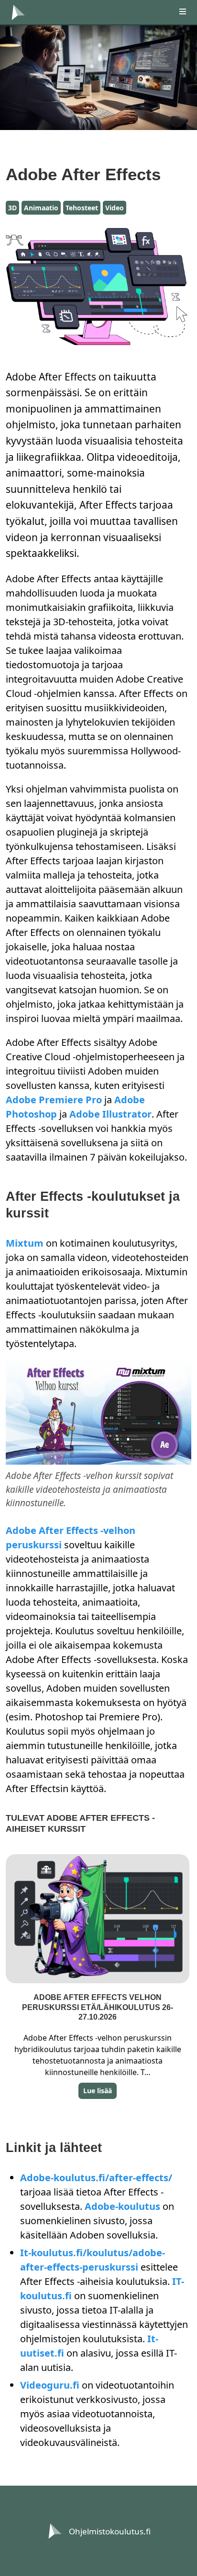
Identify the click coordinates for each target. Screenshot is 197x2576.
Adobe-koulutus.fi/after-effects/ (96, 2178)
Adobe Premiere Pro (54, 1100)
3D (12, 208)
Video (115, 208)
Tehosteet (82, 208)
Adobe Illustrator (110, 1114)
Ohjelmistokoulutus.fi (110, 2531)
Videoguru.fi (50, 2385)
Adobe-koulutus (122, 2206)
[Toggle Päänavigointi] (178, 12)
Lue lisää (98, 2091)
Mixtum (25, 1243)
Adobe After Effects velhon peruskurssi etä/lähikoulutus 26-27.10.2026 (98, 2007)
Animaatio (41, 208)
